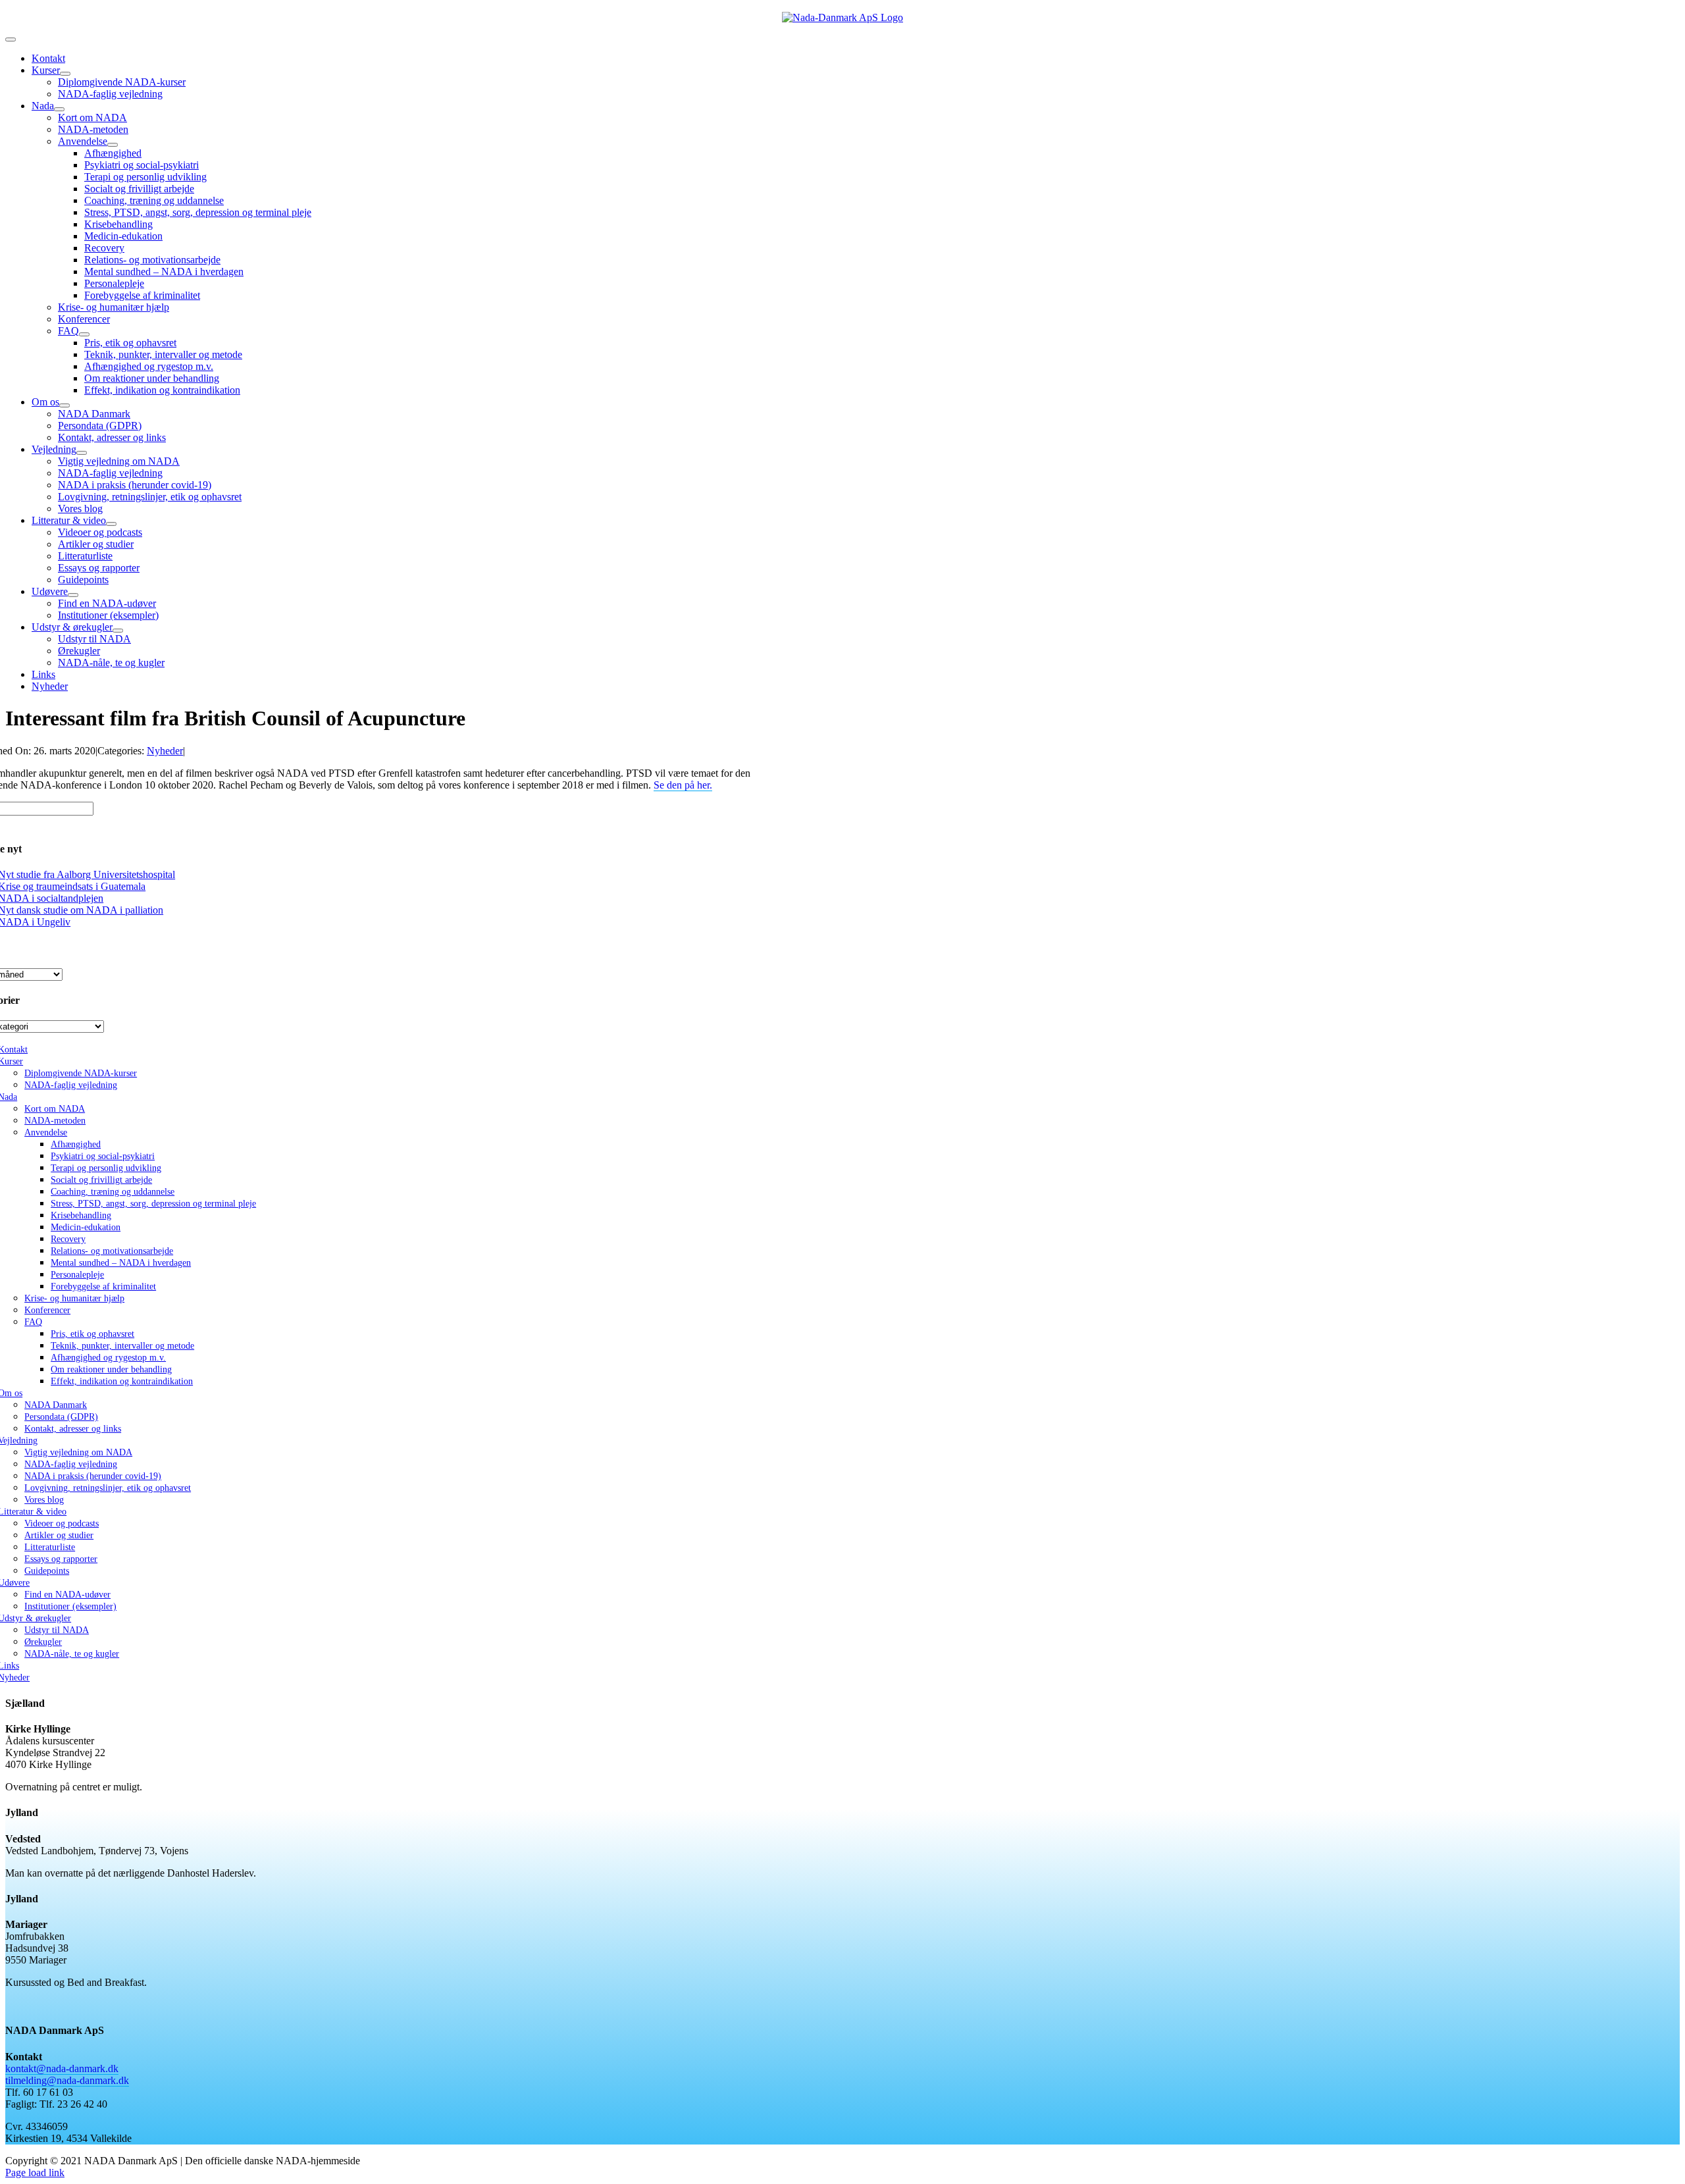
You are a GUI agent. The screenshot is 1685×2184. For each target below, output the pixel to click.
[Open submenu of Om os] (65, 405)
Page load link (35, 2172)
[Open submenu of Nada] (59, 109)
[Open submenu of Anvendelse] (113, 145)
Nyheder (165, 751)
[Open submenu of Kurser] (65, 74)
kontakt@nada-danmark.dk (62, 2068)
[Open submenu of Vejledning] (82, 453)
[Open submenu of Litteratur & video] (111, 524)
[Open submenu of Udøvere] (73, 595)
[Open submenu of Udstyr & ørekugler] (118, 631)
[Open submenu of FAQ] (84, 334)
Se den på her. (683, 785)
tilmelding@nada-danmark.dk (67, 2080)
